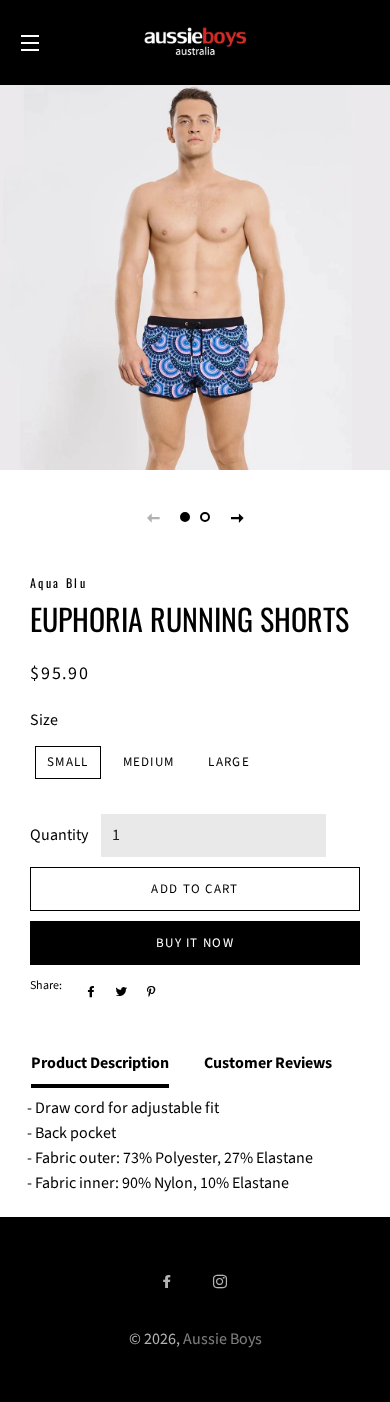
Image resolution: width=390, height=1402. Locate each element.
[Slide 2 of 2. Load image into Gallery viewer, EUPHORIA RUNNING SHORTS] (205, 517)
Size (44, 720)
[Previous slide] (153, 517)
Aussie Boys (222, 1339)
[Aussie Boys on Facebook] (169, 1283)
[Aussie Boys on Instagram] (222, 1283)
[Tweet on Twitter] (118, 991)
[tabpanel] (195, 275)
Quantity (59, 835)
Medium (149, 762)
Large (229, 762)
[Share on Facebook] (88, 991)
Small (68, 762)
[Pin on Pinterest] (148, 991)
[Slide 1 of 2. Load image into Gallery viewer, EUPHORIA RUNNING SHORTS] (185, 517)
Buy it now (195, 943)
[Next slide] (237, 517)
